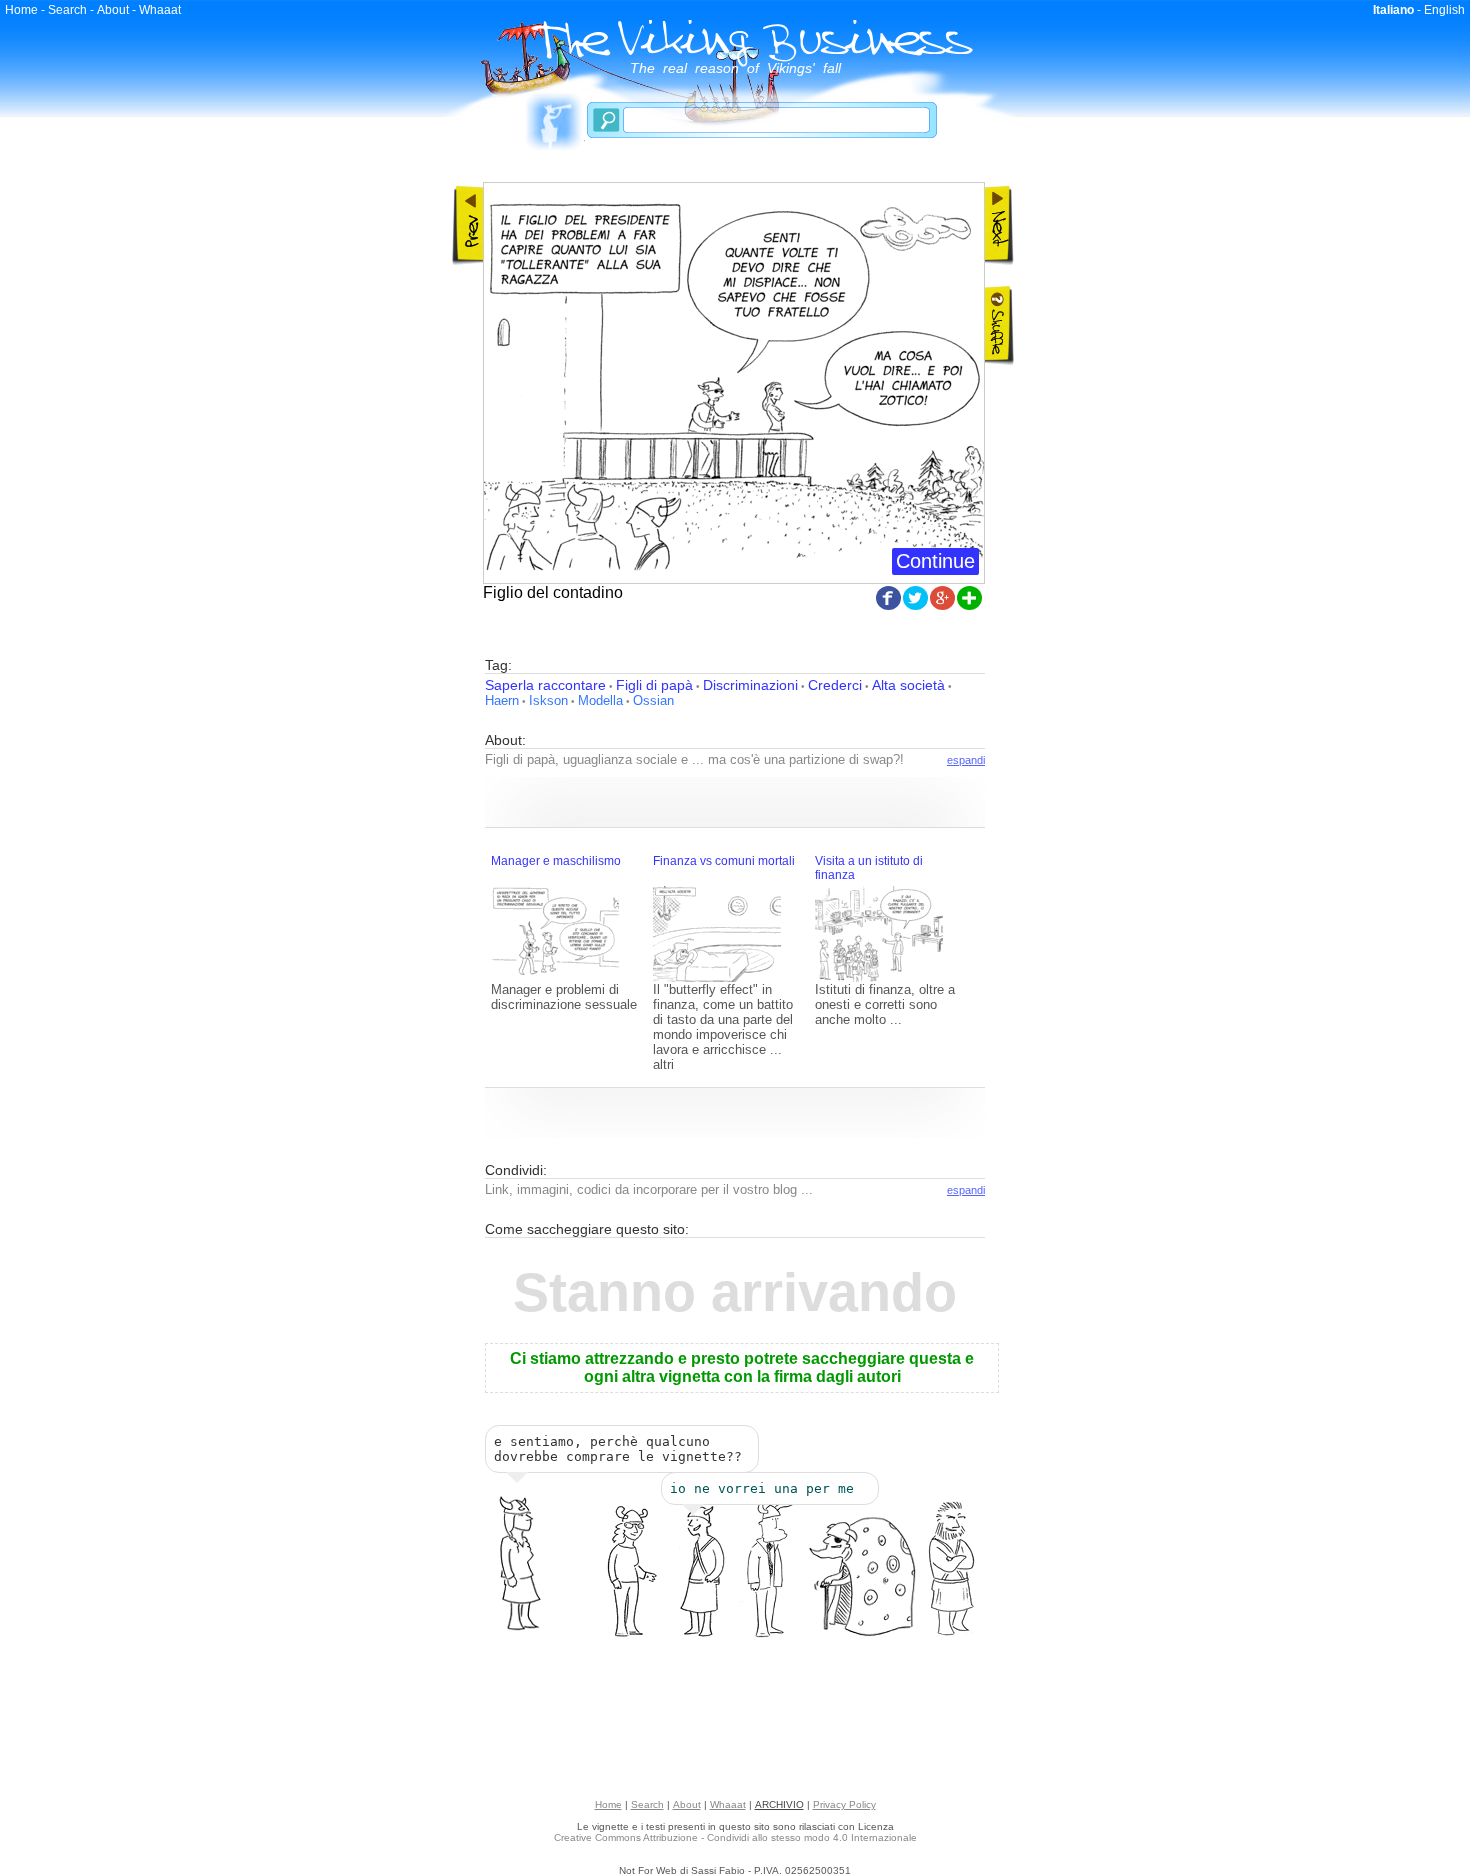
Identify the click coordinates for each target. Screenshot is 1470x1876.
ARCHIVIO (779, 1804)
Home (21, 10)
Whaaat (160, 10)
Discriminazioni (750, 685)
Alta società (908, 685)
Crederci (835, 685)
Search (67, 10)
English (1444, 10)
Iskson (548, 700)
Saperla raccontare (545, 685)
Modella (600, 700)
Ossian (653, 700)
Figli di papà (654, 685)
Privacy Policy (844, 1804)
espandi (966, 760)
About (113, 10)
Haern (502, 700)
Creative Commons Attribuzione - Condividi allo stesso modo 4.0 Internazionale (735, 1837)
